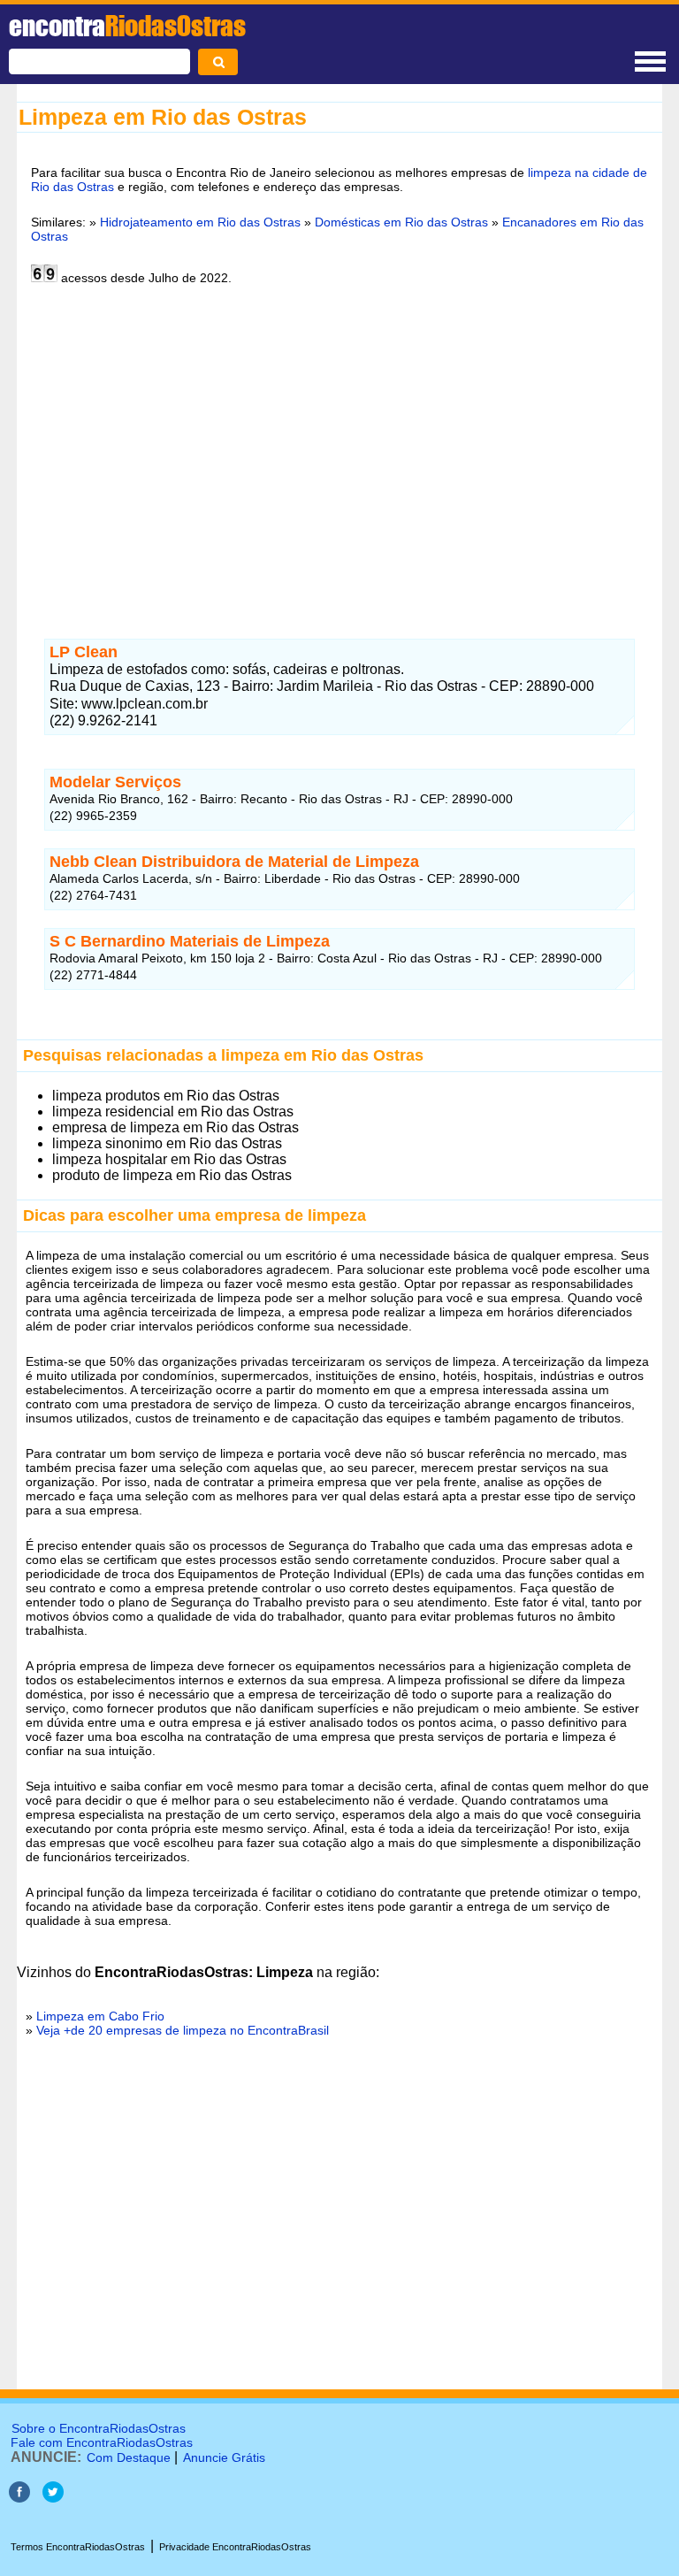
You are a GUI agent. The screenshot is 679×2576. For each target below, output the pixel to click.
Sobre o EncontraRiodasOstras (99, 2428)
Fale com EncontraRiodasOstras (102, 2442)
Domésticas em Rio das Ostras (401, 222)
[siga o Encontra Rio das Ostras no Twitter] (53, 2498)
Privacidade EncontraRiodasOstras (235, 2547)
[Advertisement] (339, 451)
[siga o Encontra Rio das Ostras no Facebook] (19, 2498)
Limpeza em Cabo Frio (100, 2016)
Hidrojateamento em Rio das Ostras (200, 222)
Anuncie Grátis (224, 2457)
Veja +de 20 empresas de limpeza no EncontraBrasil (183, 2030)
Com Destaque (129, 2457)
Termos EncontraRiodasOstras (78, 2547)
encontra (127, 26)
